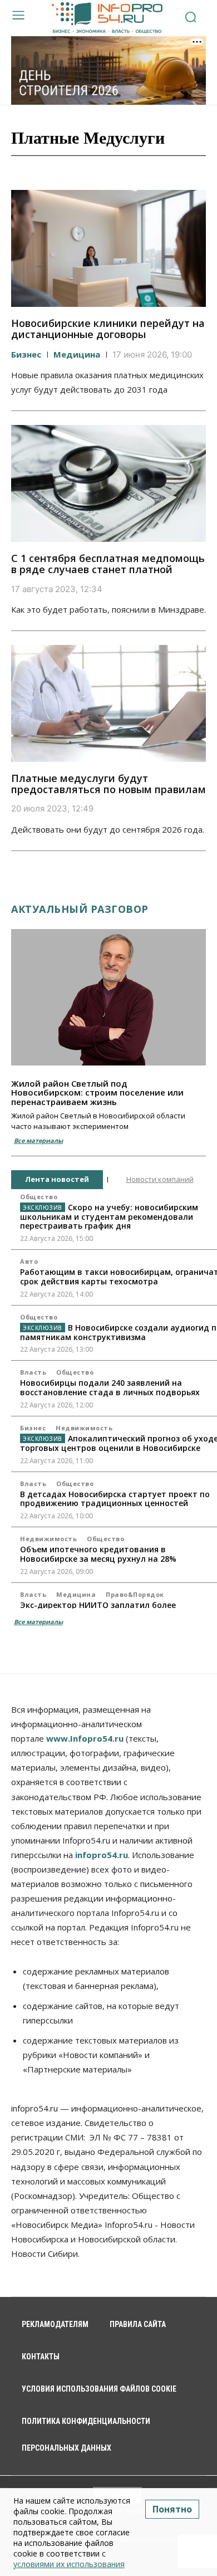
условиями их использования (69, 2564)
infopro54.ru (102, 1855)
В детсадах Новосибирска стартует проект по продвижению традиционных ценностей (115, 1499)
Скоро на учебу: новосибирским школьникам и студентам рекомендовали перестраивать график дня (109, 1217)
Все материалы (38, 1140)
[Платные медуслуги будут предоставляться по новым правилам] (108, 703)
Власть (33, 1372)
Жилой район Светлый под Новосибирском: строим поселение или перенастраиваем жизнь (97, 1093)
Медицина (77, 354)
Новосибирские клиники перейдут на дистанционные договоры (108, 329)
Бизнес (26, 354)
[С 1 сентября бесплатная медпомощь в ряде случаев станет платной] (108, 483)
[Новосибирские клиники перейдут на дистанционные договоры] (108, 248)
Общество (39, 1197)
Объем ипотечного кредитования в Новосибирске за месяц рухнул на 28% (98, 1554)
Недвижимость (84, 1428)
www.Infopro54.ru (85, 1738)
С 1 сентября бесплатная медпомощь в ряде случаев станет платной (108, 564)
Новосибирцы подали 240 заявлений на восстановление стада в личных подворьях (110, 1387)
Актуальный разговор (80, 909)
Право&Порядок (135, 1594)
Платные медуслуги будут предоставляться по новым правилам (108, 784)
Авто (29, 1261)
